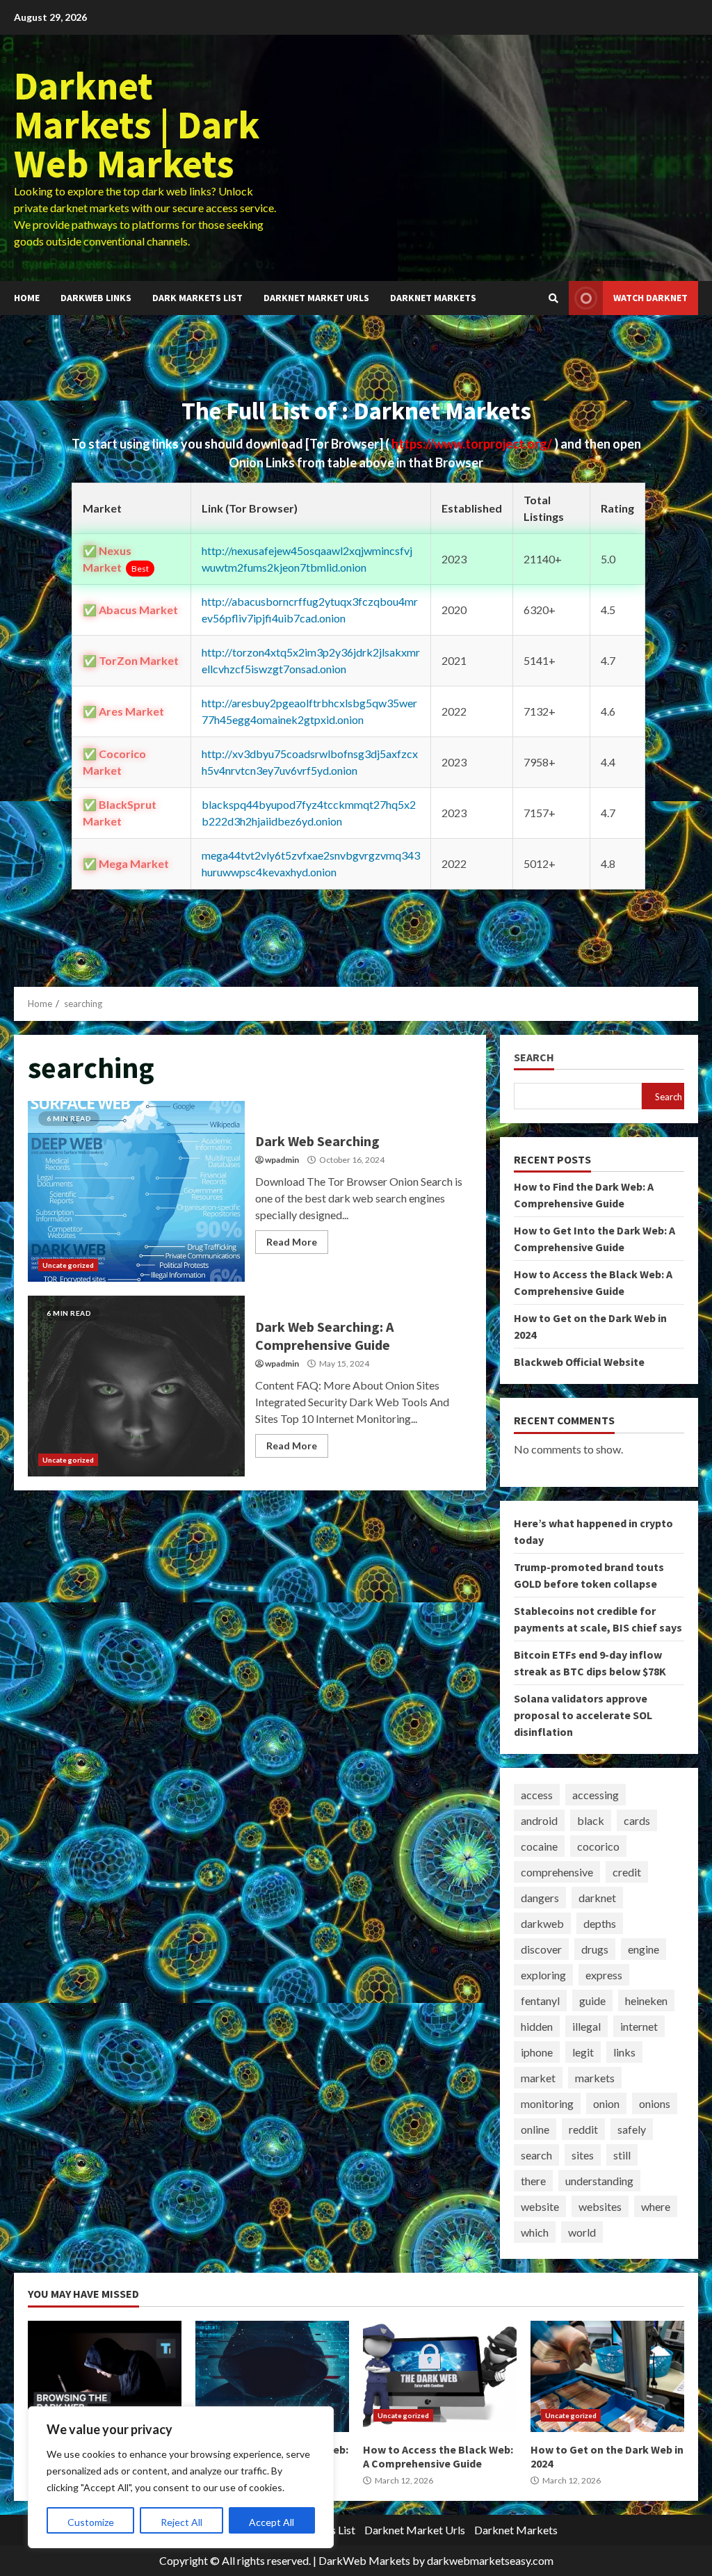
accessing (596, 1795)
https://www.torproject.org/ (473, 444)
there (533, 2181)
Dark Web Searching (136, 1191)
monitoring (547, 2103)
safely (632, 2129)
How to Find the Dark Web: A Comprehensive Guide (105, 2376)
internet (639, 2026)
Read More (292, 1242)
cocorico (598, 1846)
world (582, 2232)
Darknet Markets (433, 298)
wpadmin (282, 1160)
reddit (583, 2129)
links (624, 2052)
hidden (537, 2026)
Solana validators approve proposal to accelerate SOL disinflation (583, 1715)
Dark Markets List (197, 298)
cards (637, 1820)
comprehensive (557, 1872)
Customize (91, 2522)
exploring (543, 1975)
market (538, 2078)
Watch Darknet (650, 298)
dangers (540, 1898)
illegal (586, 2026)
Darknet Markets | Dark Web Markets (137, 124)
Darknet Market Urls (316, 298)
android (539, 1820)
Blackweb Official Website (579, 1362)
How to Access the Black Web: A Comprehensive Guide (440, 2376)
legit (583, 2052)
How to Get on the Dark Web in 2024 (607, 2376)
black (591, 1820)
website (540, 2206)
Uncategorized (68, 1265)
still (622, 2155)
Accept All (272, 2522)
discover (541, 1949)
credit (627, 1872)
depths (600, 1923)
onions (655, 2103)
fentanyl (540, 2001)
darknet (597, 1898)
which (535, 2232)
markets (595, 2078)
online (535, 2129)
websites (600, 2206)
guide (592, 2001)
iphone (537, 2052)
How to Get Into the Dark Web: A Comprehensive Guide (272, 2376)
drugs (595, 1949)
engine (644, 1949)
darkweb (542, 1923)
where (656, 2206)
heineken (646, 2001)
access (537, 1795)
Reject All (181, 2522)
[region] (181, 2477)
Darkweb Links (96, 298)
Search (534, 1057)
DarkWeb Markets (364, 2560)
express (604, 1975)
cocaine (539, 1846)
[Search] (553, 298)
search (536, 2155)
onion (606, 2103)
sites (583, 2155)
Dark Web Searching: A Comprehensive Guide (136, 1386)
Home (27, 298)
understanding (599, 2181)
